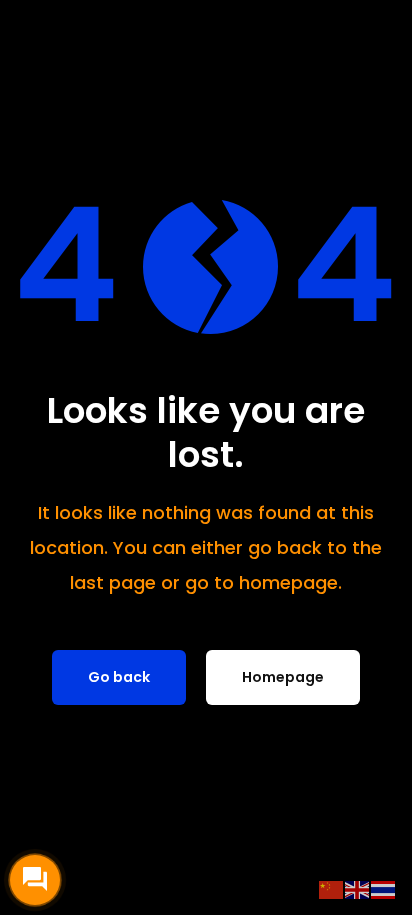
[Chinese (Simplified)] (332, 889)
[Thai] (384, 889)
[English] (358, 889)
